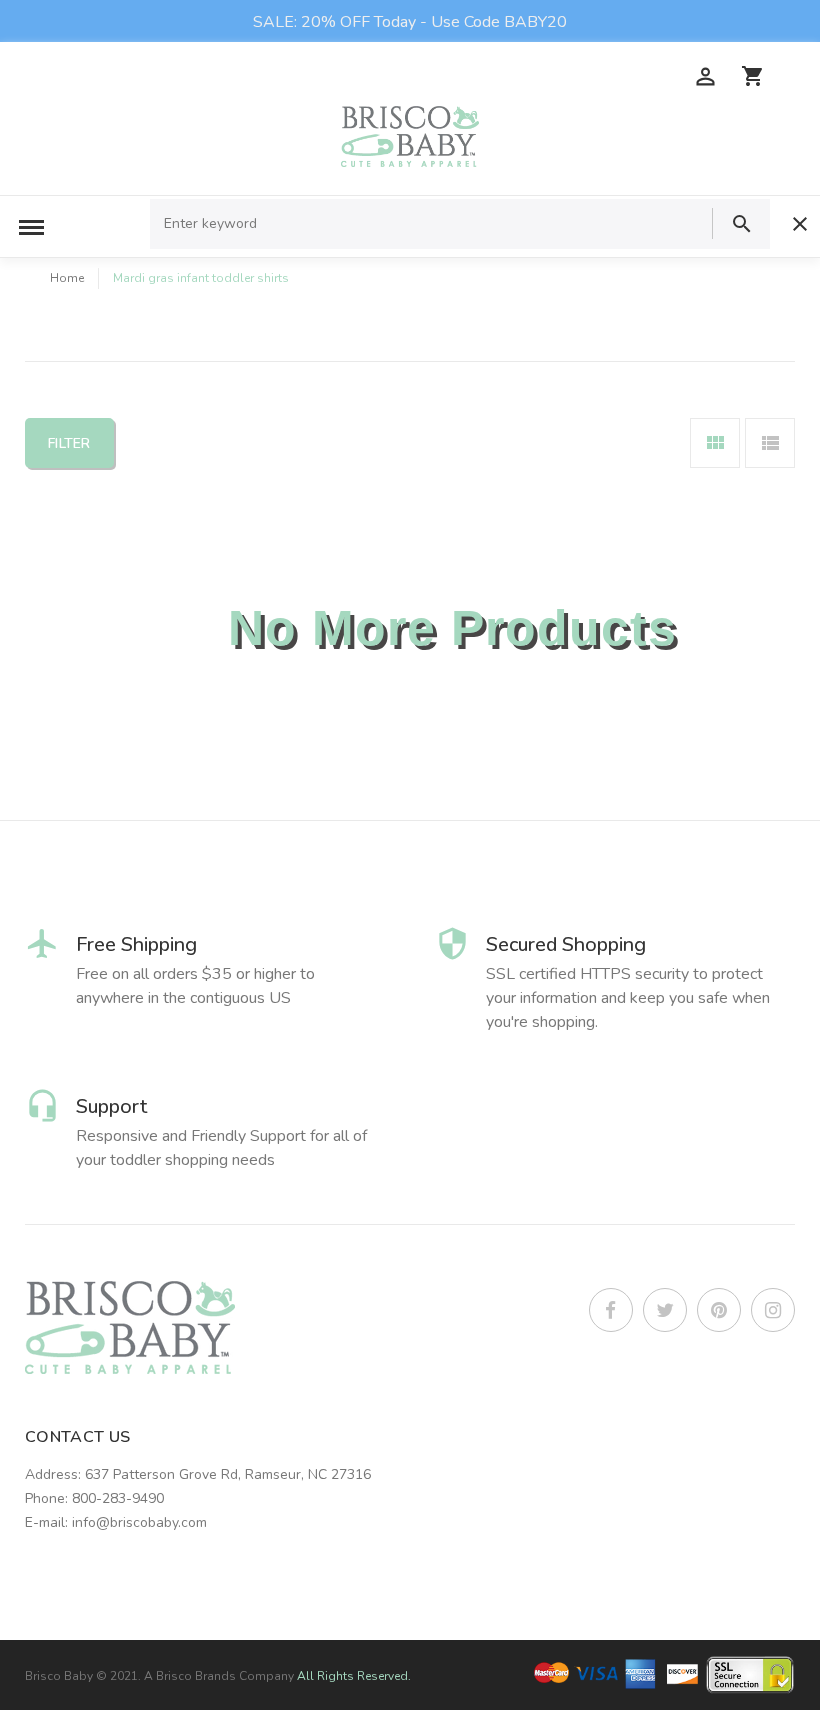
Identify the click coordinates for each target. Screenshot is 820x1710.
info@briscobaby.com (139, 1522)
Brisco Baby (59, 1676)
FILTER (69, 443)
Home (67, 278)
